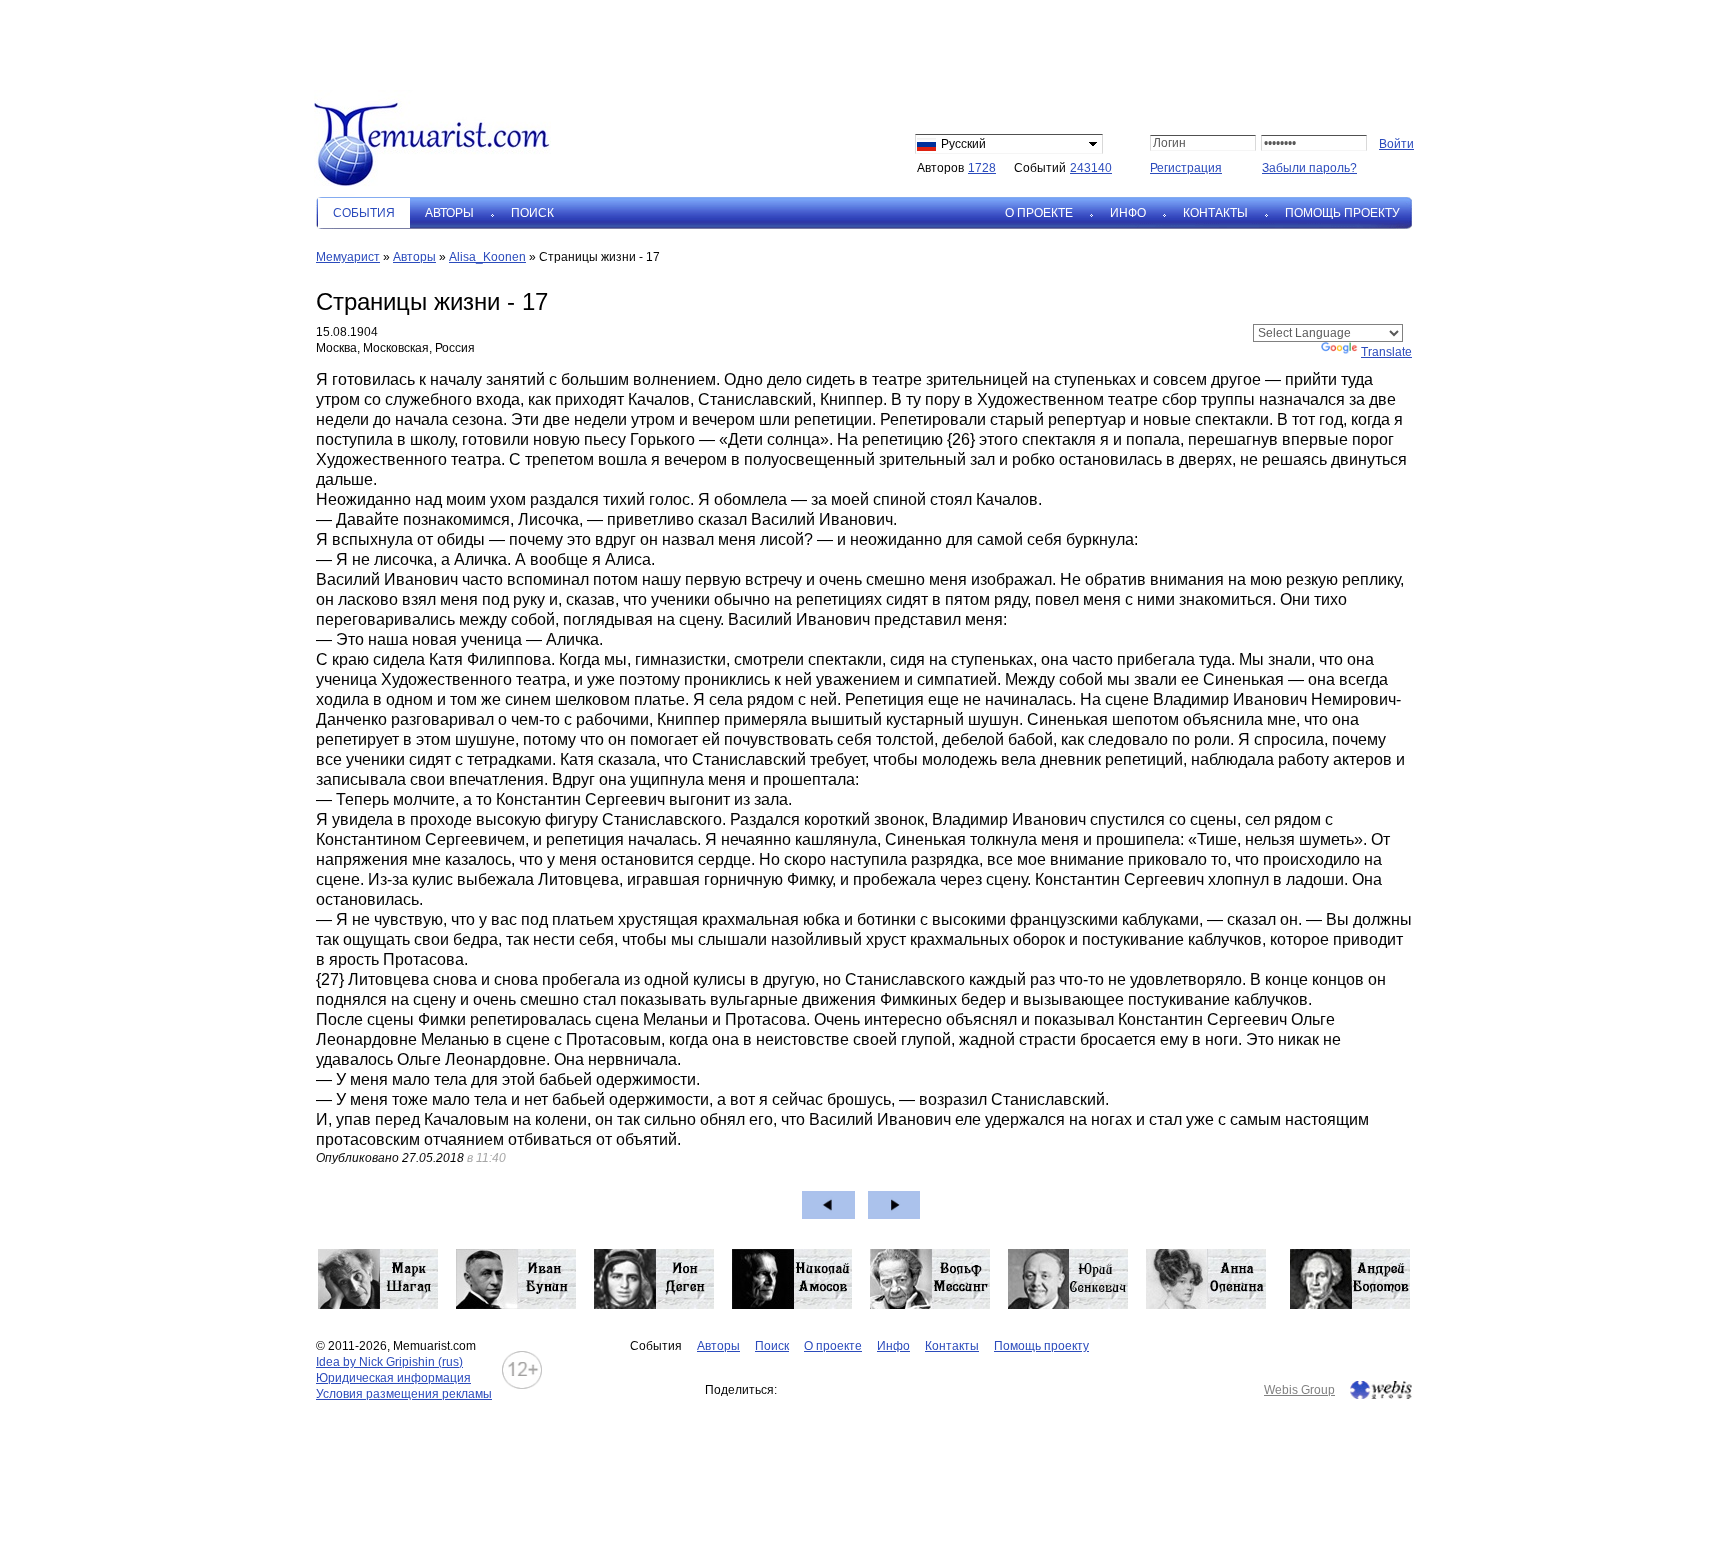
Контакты (1215, 213)
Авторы (449, 213)
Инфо (1128, 213)
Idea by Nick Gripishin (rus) (389, 1362)
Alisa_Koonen (487, 257)
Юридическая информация (393, 1378)
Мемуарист (348, 257)
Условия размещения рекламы (404, 1394)
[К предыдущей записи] (828, 1205)
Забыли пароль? (1309, 168)
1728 (982, 168)
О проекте (1039, 213)
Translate (1386, 352)
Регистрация (1186, 168)
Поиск (532, 213)
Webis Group (1299, 1390)
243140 (1091, 168)
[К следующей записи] (894, 1205)
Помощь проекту (1342, 213)
